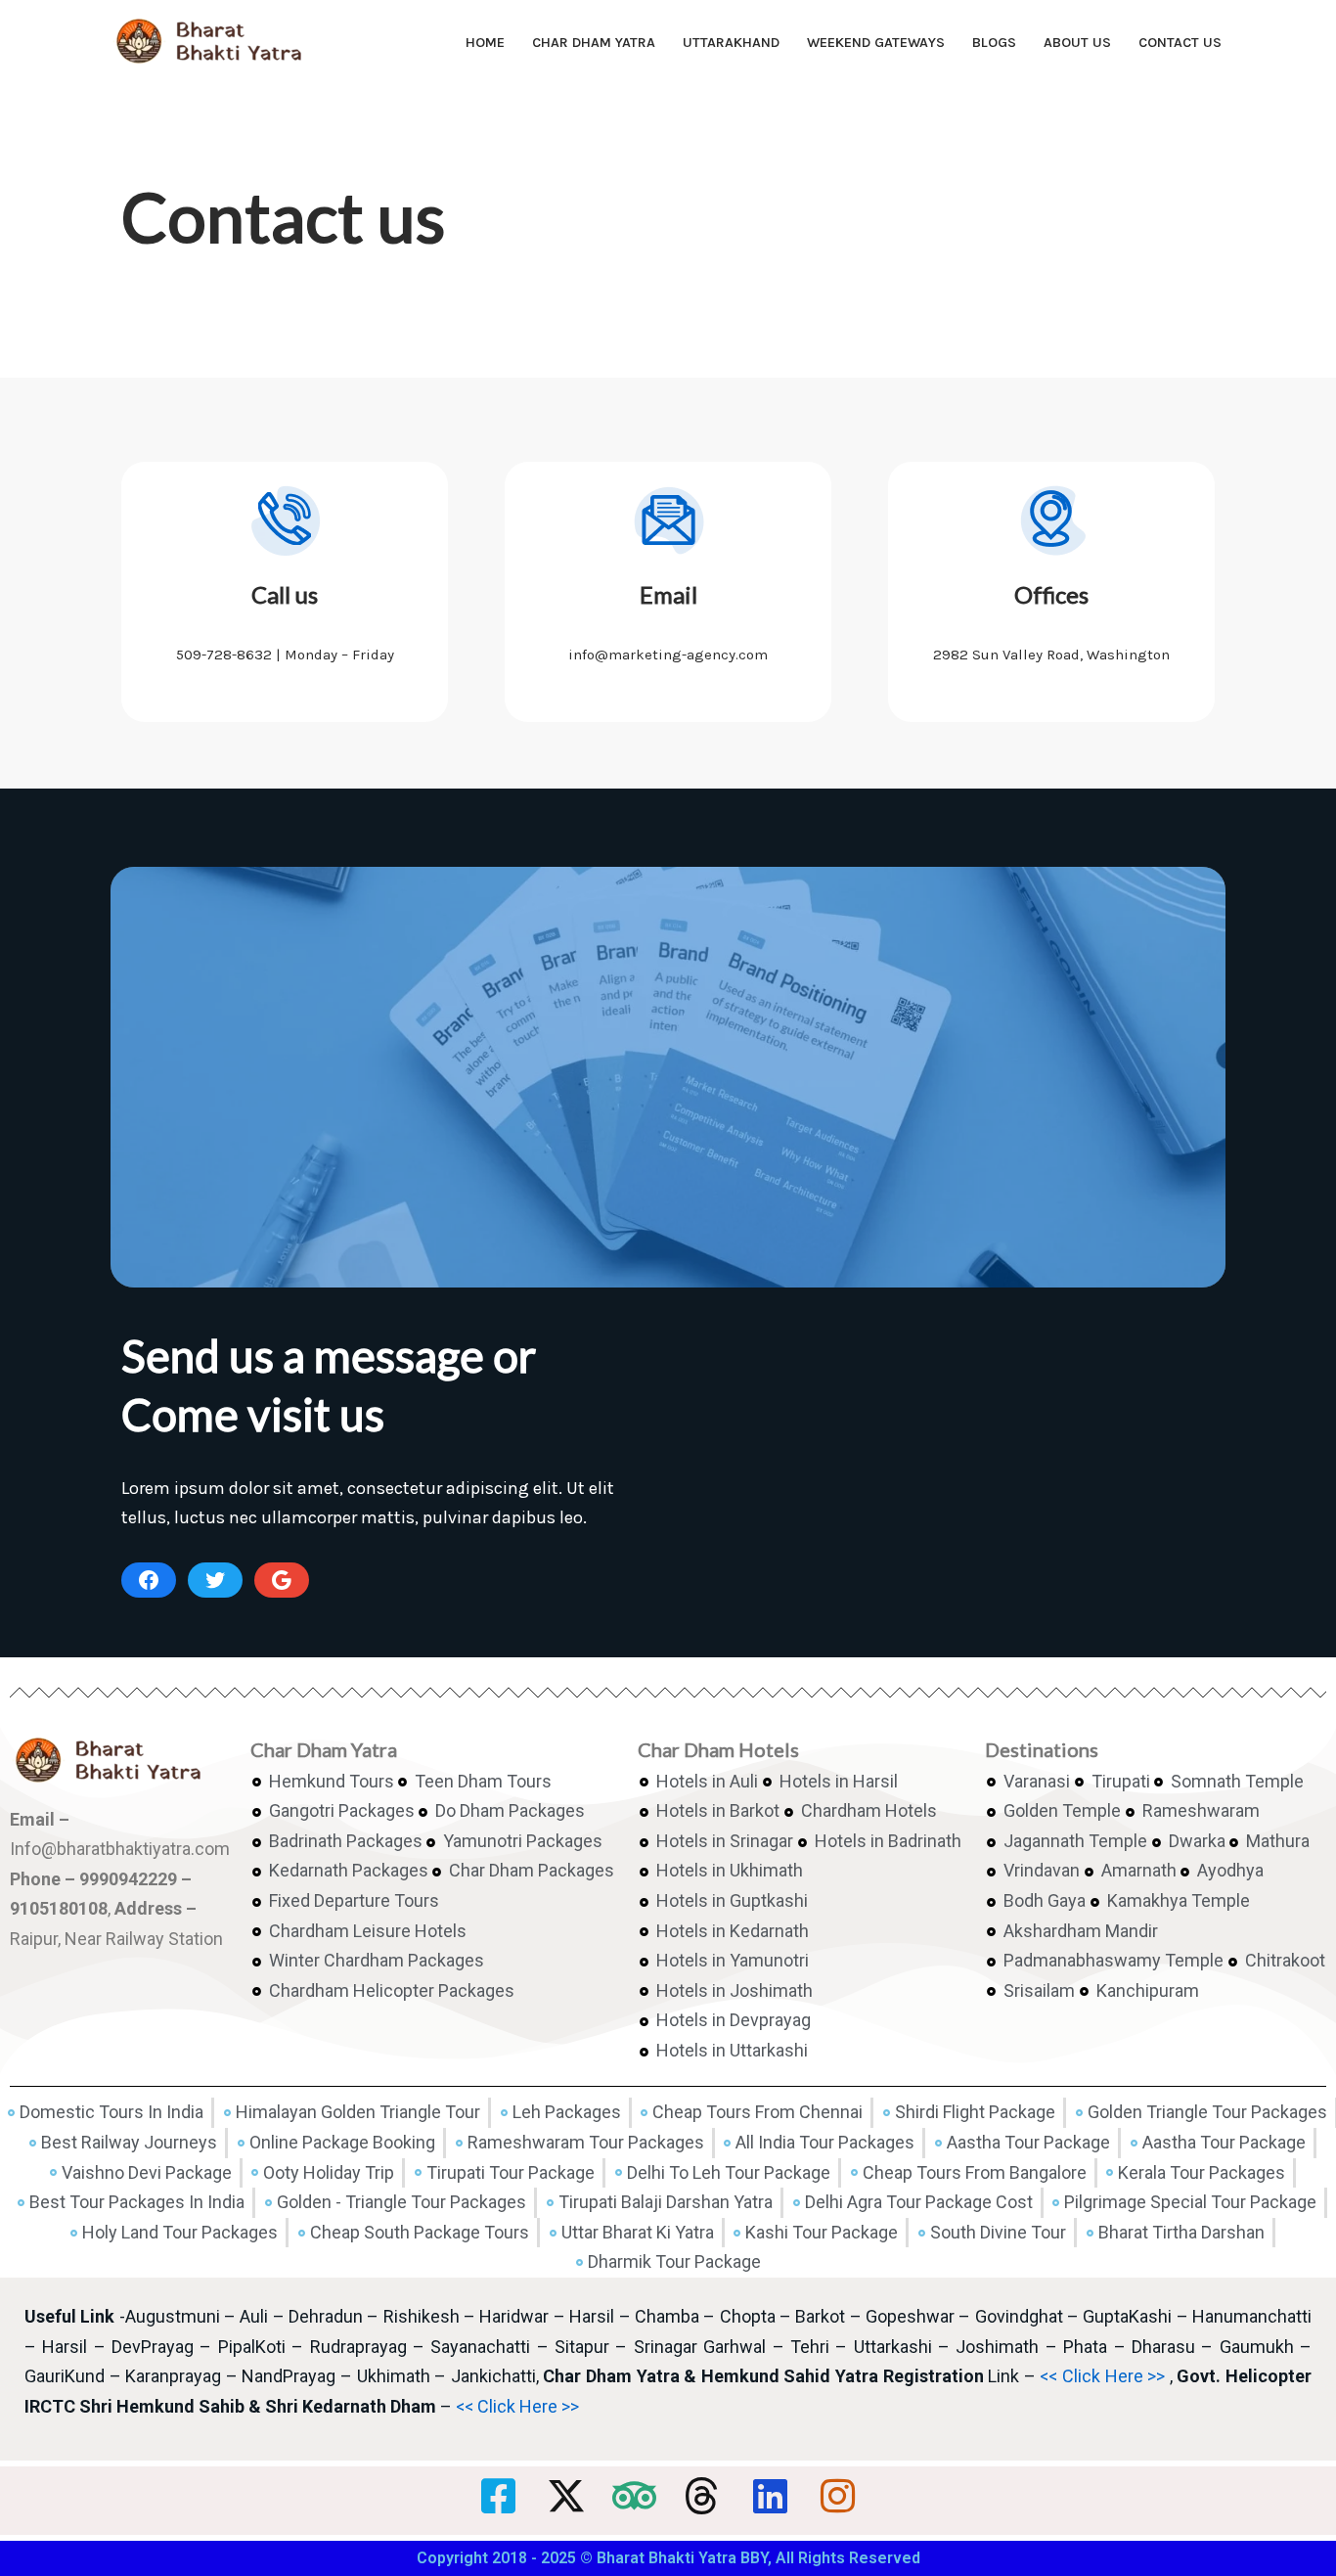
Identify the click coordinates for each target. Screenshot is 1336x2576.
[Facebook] (149, 1580)
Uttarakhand (731, 43)
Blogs (994, 43)
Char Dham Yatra (594, 43)
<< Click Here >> (1102, 2376)
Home (485, 43)
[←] (213, 42)
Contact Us (1180, 43)
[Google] (282, 1580)
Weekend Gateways (876, 43)
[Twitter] (215, 1580)
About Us (1077, 43)
